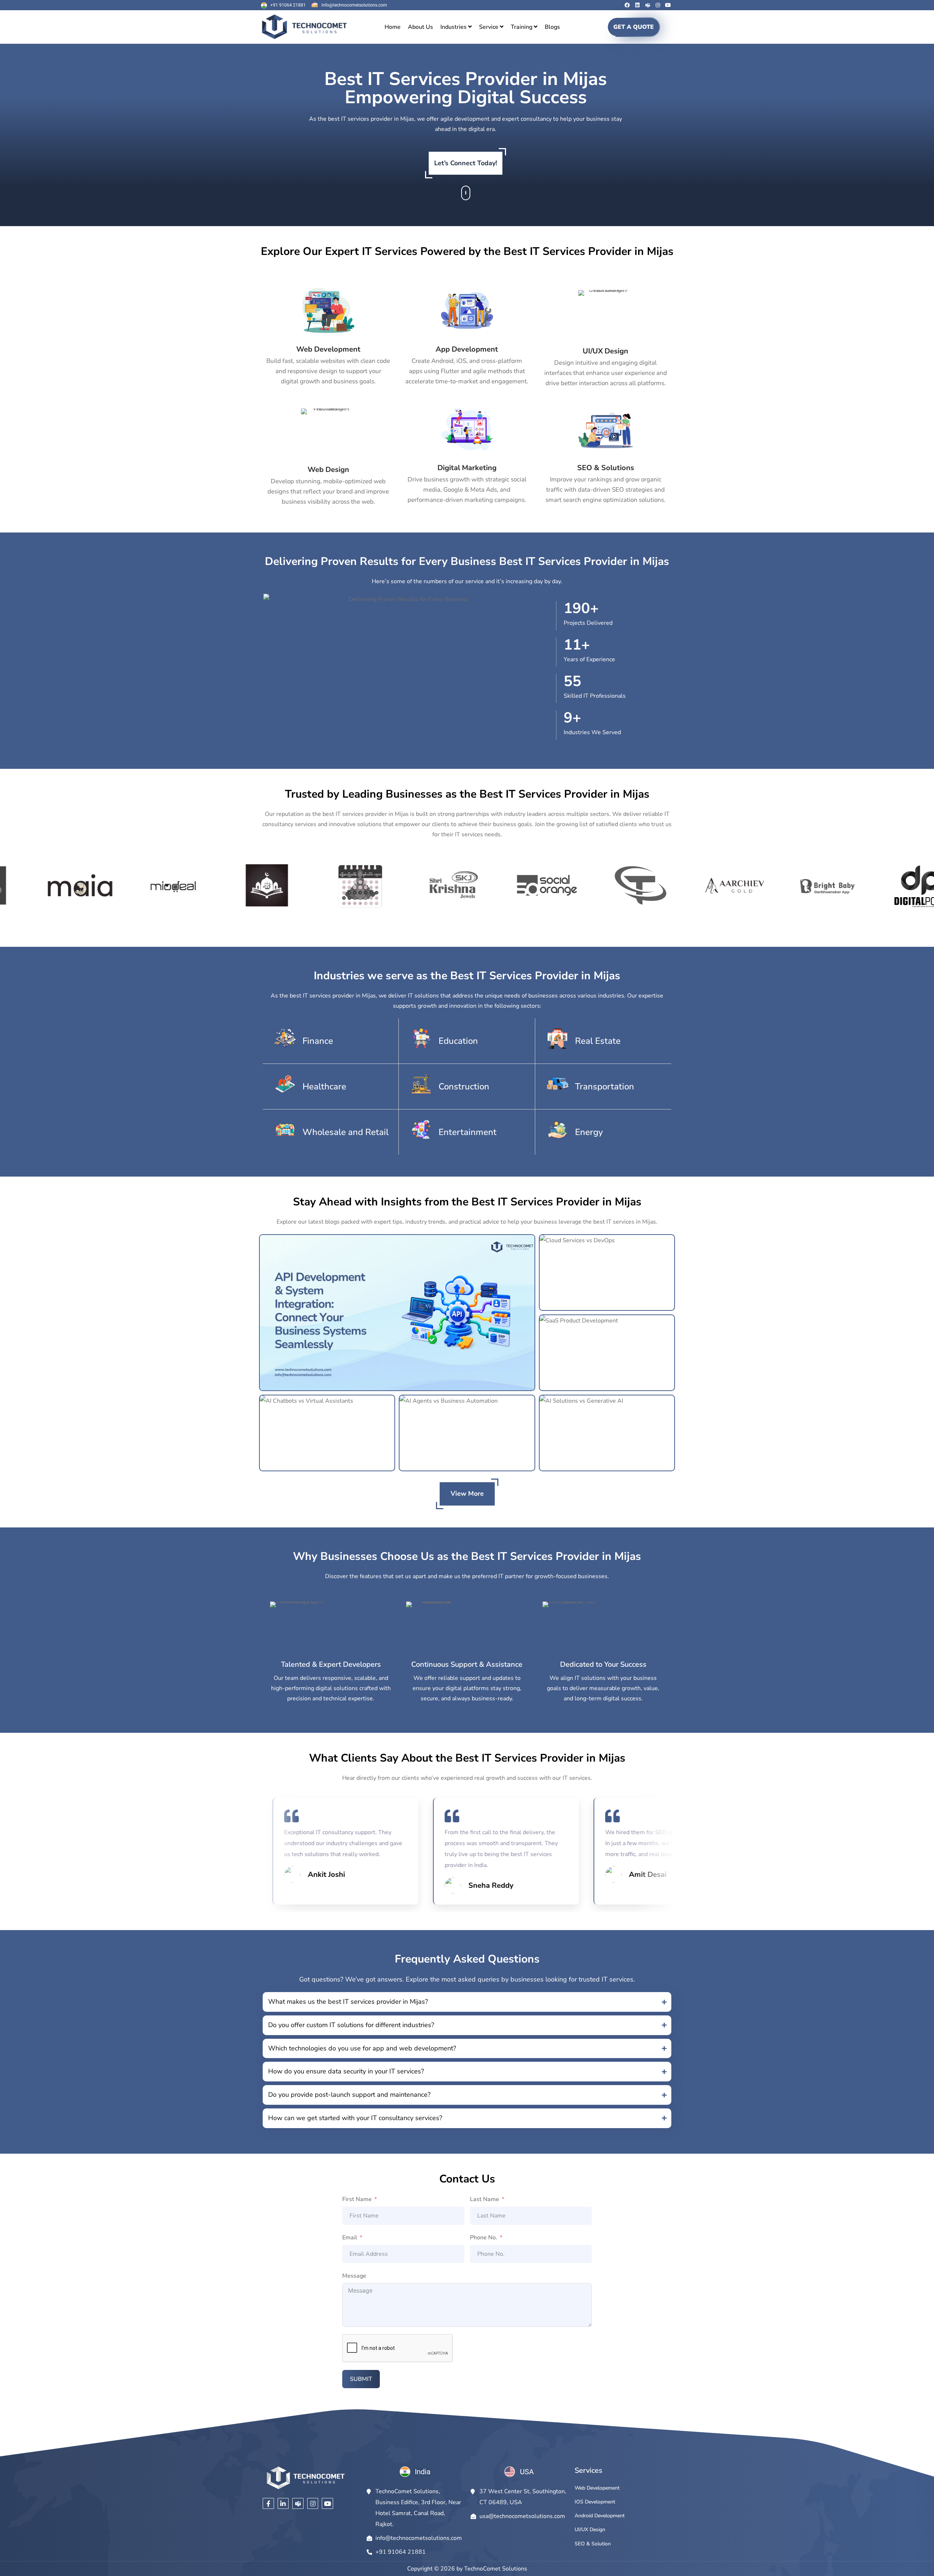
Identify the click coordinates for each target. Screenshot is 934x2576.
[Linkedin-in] (283, 2504)
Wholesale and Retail (346, 1132)
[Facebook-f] (268, 2504)
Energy (589, 1132)
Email (350, 2238)
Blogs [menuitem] (552, 27)
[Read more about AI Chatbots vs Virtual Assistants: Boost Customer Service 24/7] (327, 1433)
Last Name (485, 2199)
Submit (361, 2379)
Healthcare (324, 1086)
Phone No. (484, 2238)
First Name (357, 2199)
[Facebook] (627, 5)
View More (467, 1494)
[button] (467, 2002)
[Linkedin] (637, 5)
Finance (318, 1041)
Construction (464, 1086)
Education (458, 1041)
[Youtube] (668, 5)
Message (354, 2276)
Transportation (605, 1086)
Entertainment (468, 1132)
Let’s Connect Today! (466, 163)
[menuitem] (456, 27)
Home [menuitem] (393, 27)
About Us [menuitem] (420, 27)
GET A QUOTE (634, 27)
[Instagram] (658, 5)
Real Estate (598, 1041)
